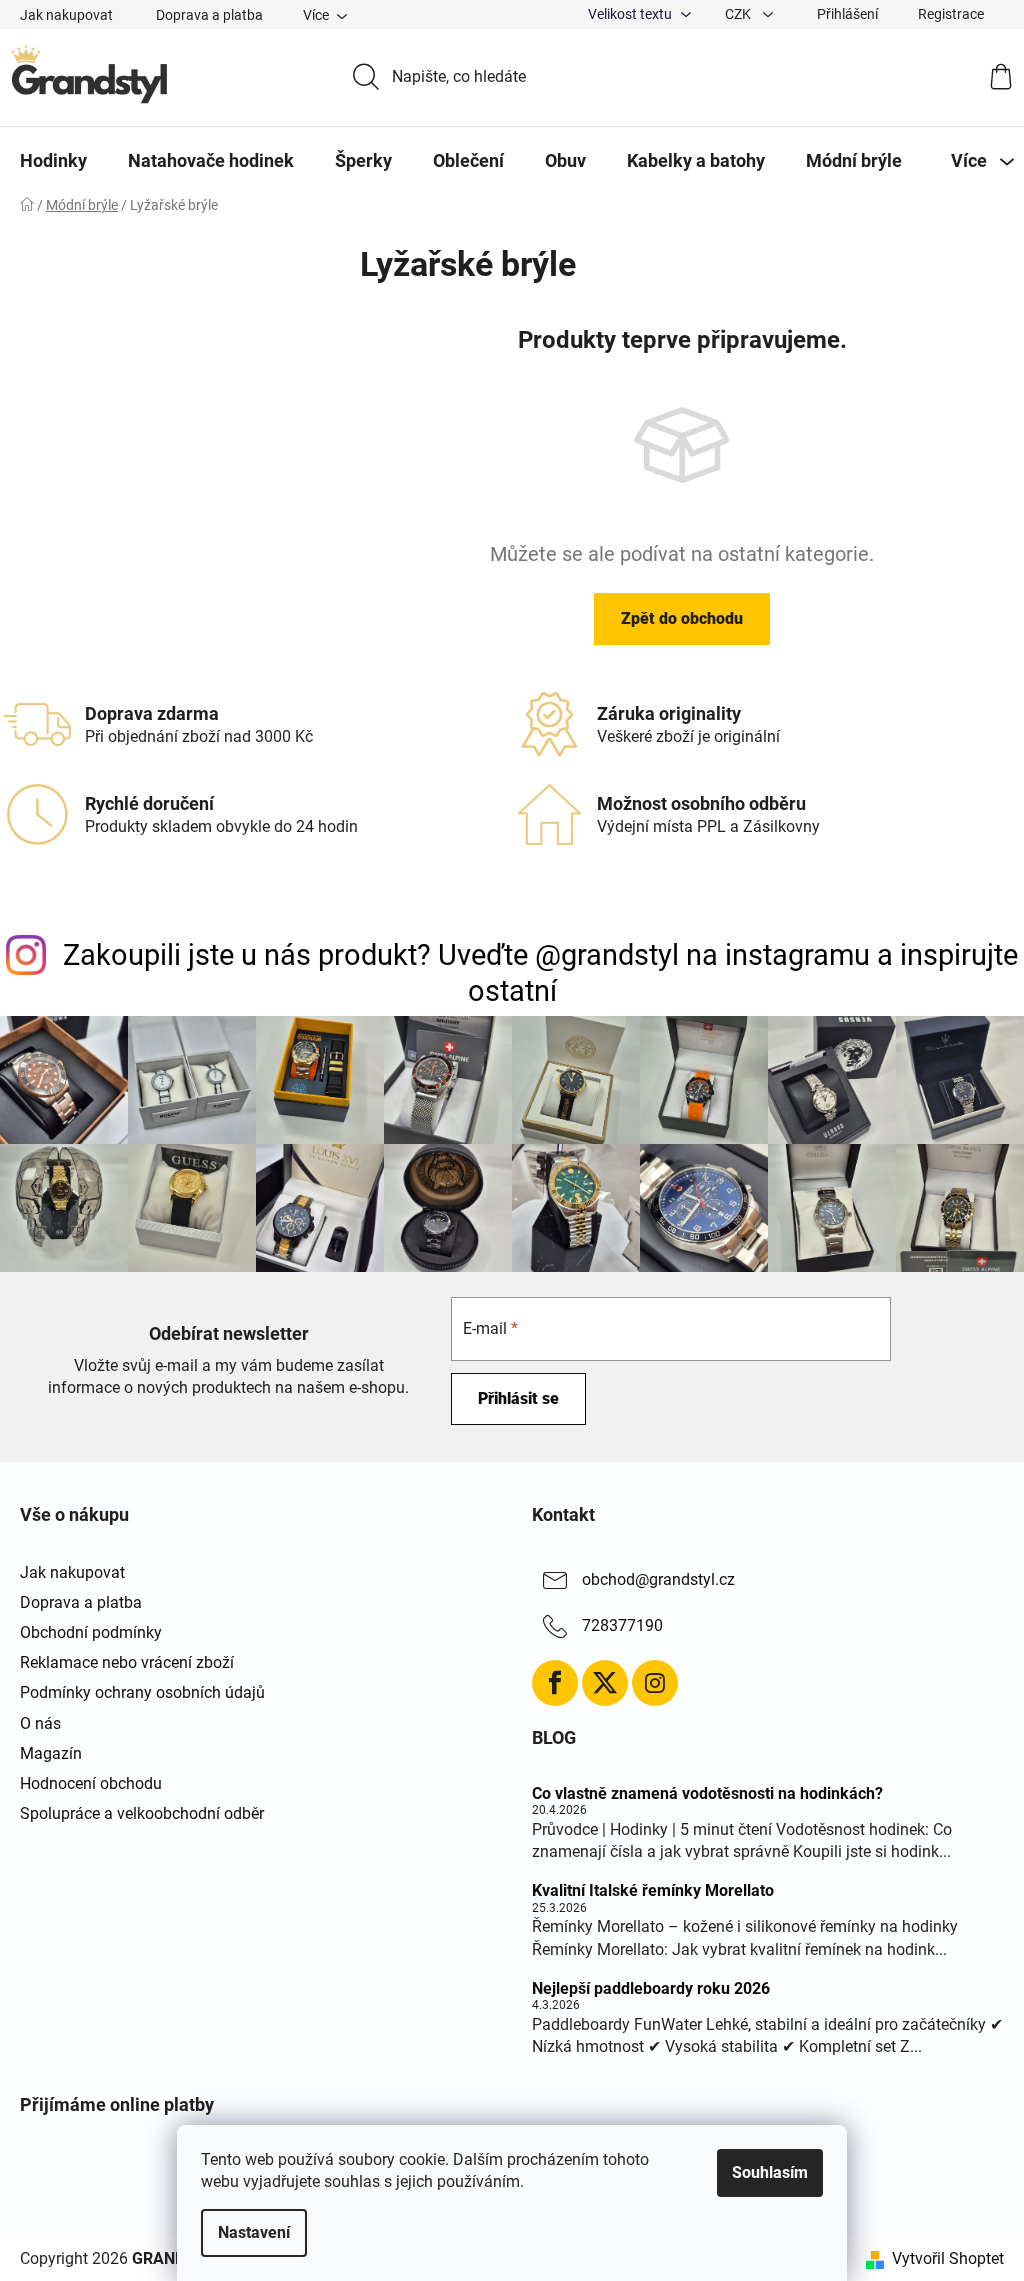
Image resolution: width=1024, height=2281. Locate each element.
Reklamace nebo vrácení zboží (127, 1662)
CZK (739, 14)
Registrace (951, 14)
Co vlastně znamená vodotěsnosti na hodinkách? (707, 1794)
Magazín (51, 1753)
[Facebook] (555, 1683)
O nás (40, 1723)
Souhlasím (770, 2172)
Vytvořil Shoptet (948, 2258)
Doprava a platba (209, 15)
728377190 (622, 1625)
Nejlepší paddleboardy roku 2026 (651, 1989)
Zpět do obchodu (682, 618)
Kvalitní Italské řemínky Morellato (653, 1891)
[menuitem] (53, 161)
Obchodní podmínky (91, 1632)
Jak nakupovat (66, 15)
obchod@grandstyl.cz (658, 1579)
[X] (605, 1683)
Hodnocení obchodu (91, 1783)
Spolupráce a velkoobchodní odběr (142, 1813)
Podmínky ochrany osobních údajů (142, 1692)
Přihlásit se (518, 1398)
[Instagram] (655, 1683)
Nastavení (254, 2232)
